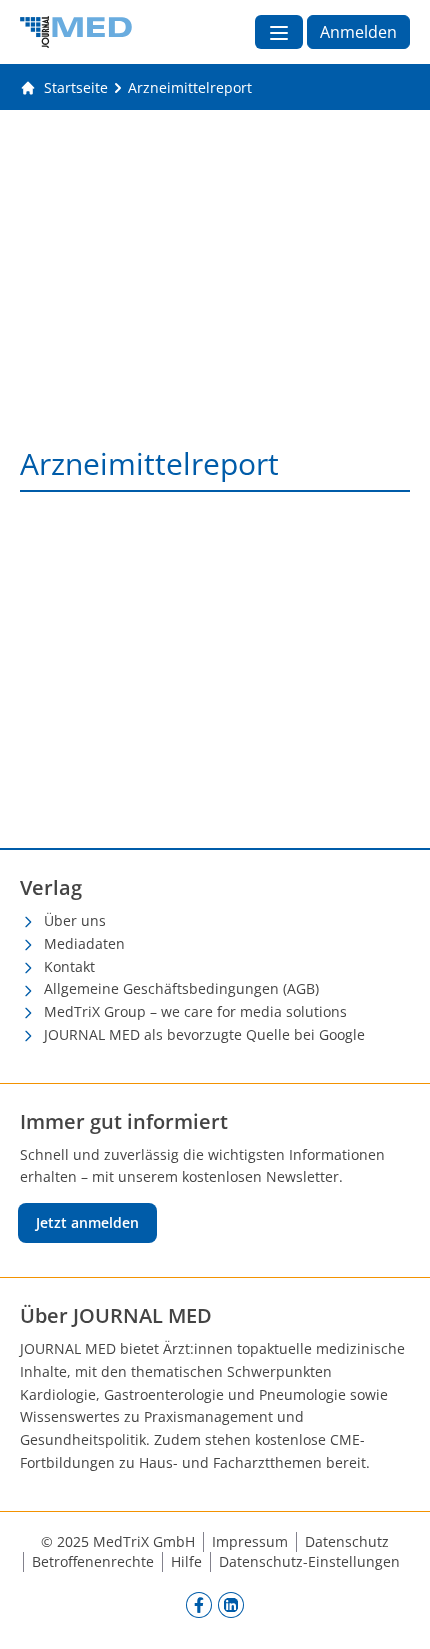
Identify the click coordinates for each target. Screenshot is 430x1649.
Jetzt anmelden (87, 1222)
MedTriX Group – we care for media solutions (195, 1011)
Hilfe (186, 1561)
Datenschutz (347, 1541)
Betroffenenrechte (93, 1561)
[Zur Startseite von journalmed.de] (76, 32)
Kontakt (69, 966)
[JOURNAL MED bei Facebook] (199, 1605)
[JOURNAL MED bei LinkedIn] (231, 1605)
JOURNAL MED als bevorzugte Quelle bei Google (204, 1034)
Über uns (75, 920)
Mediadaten (84, 943)
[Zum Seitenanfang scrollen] (394, 1613)
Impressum (250, 1541)
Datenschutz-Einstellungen (309, 1561)
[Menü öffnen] (279, 32)
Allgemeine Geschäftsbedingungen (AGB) (181, 988)
